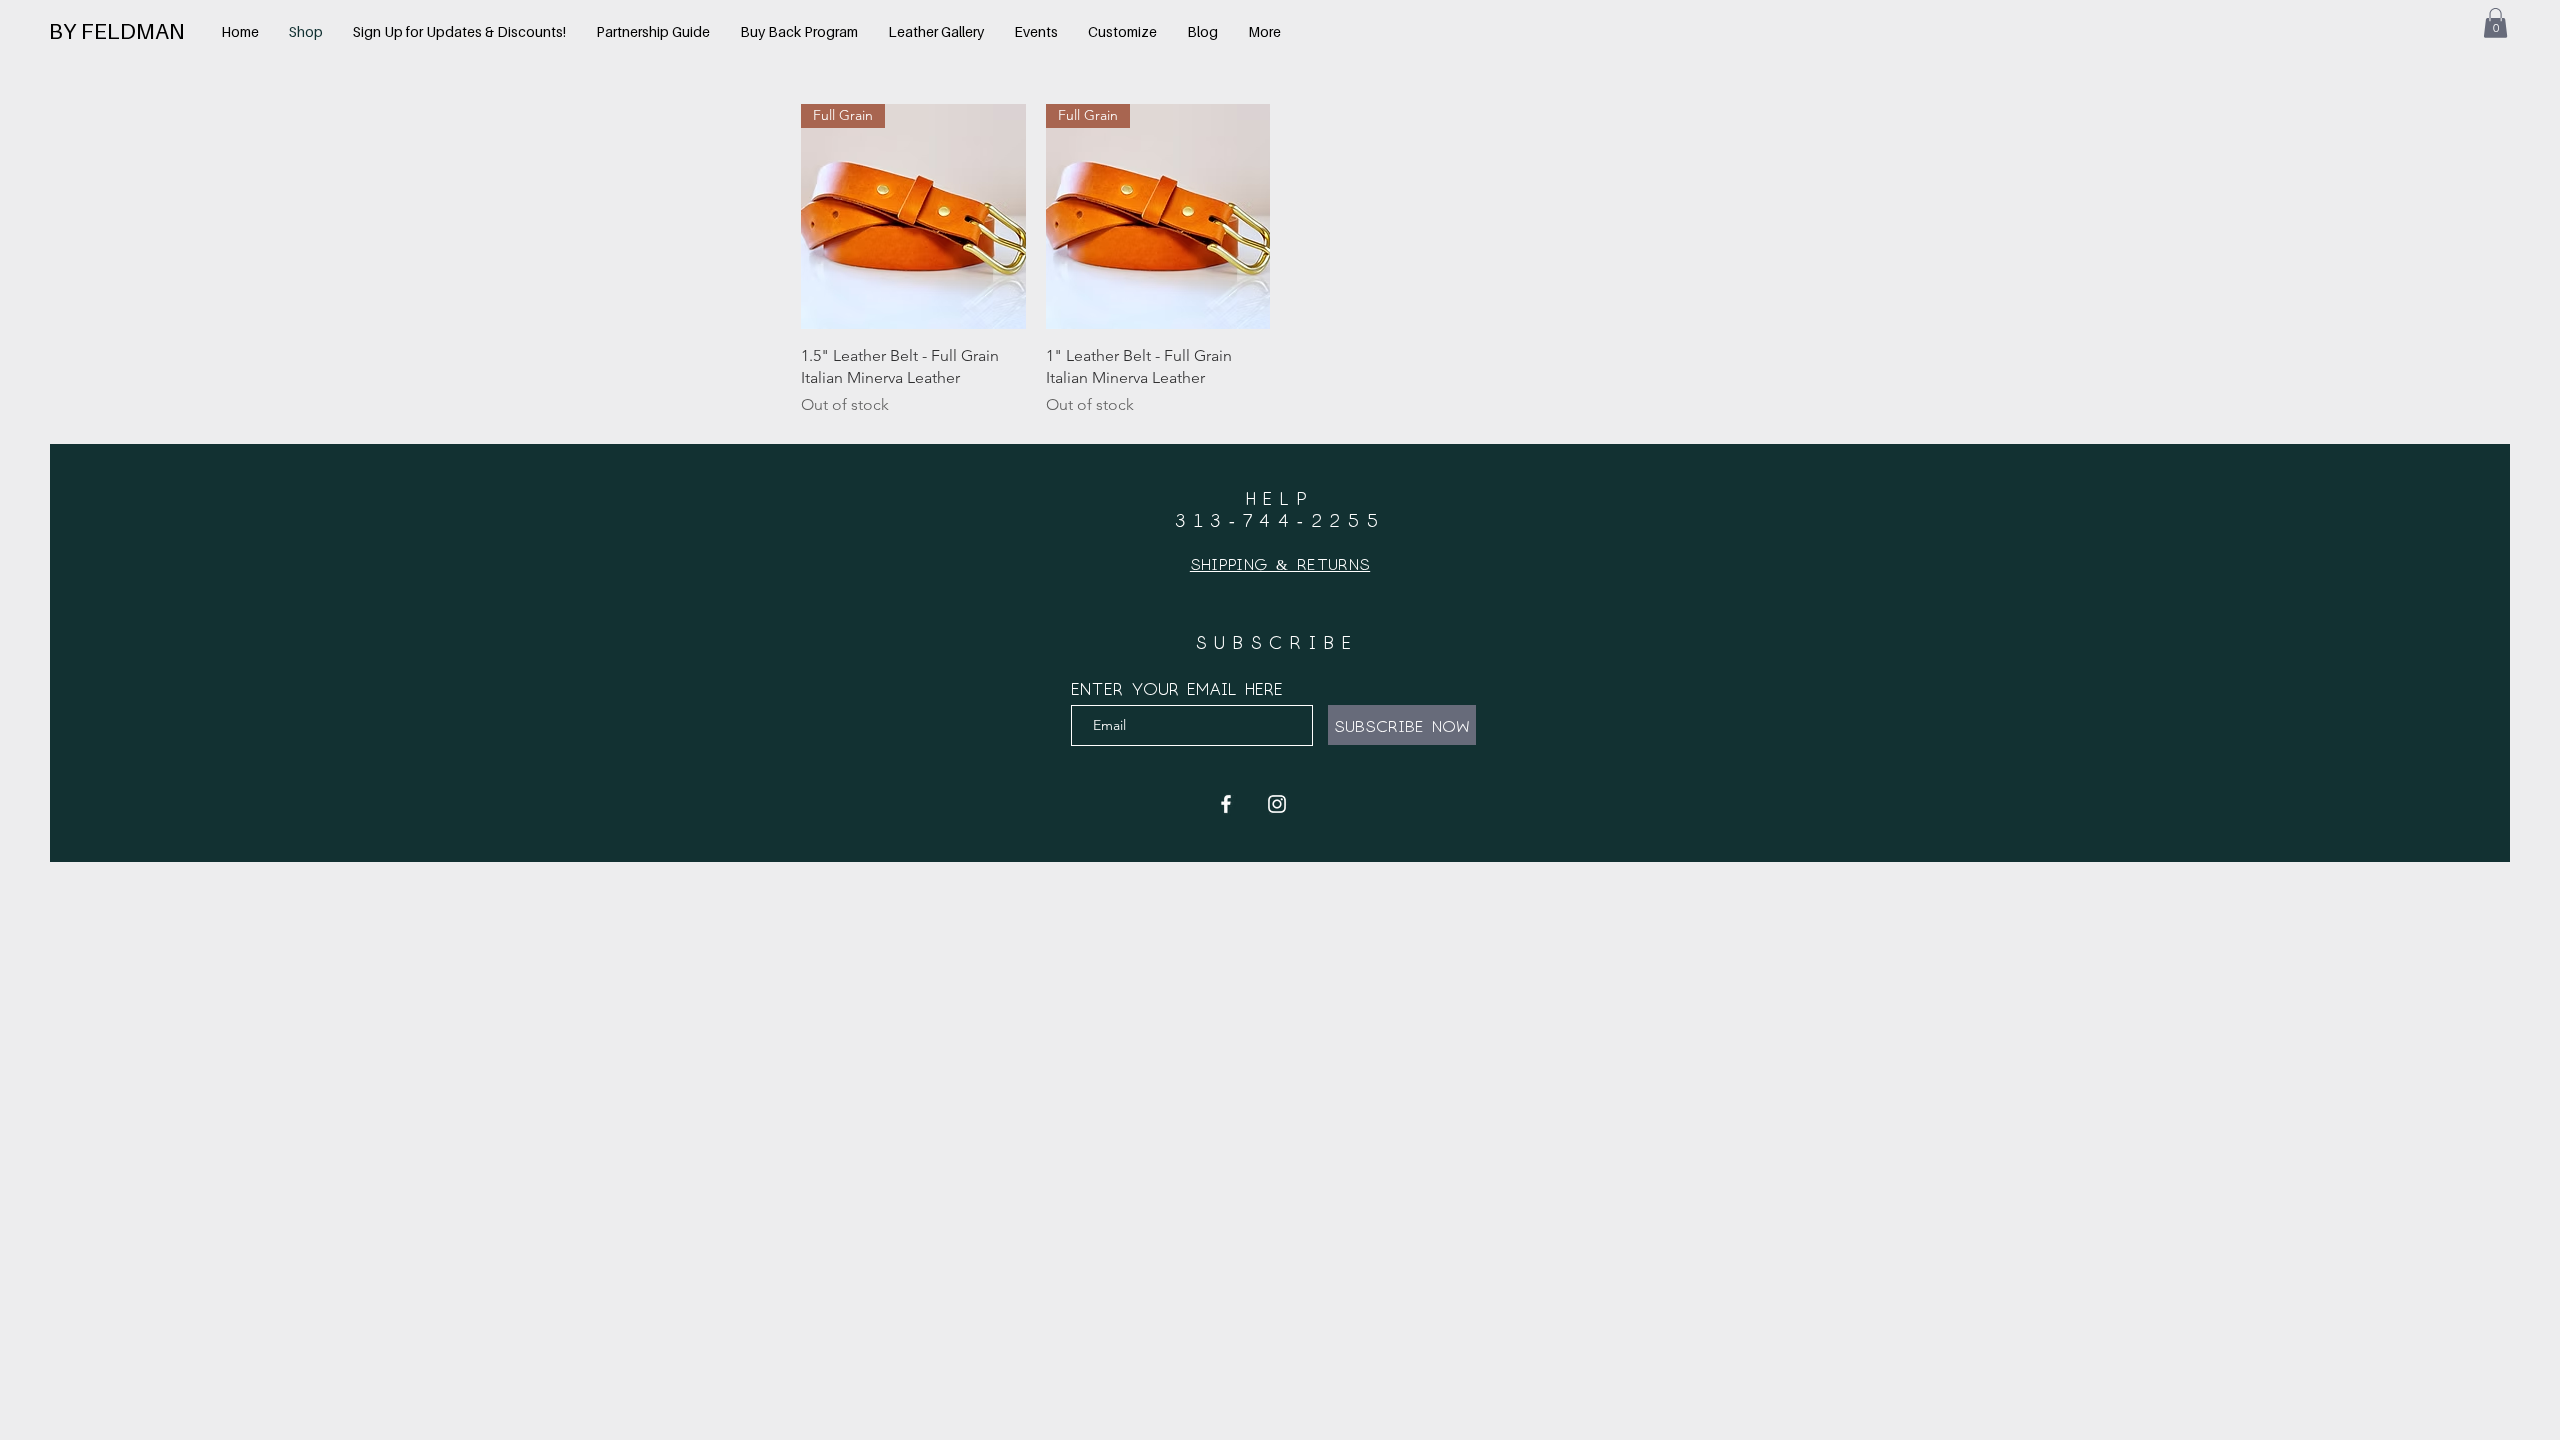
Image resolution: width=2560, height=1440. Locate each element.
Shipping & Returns (1280, 563)
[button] (2495, 23)
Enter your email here (1177, 688)
